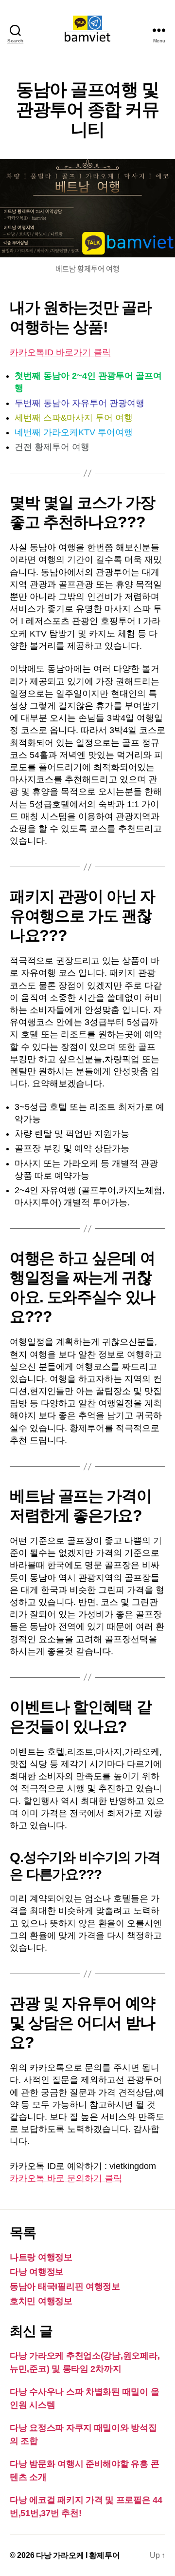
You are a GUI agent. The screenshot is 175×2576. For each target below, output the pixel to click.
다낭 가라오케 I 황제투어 (78, 2555)
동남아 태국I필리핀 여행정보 (65, 2286)
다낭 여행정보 (37, 2272)
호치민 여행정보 (41, 2301)
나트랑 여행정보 (41, 2257)
